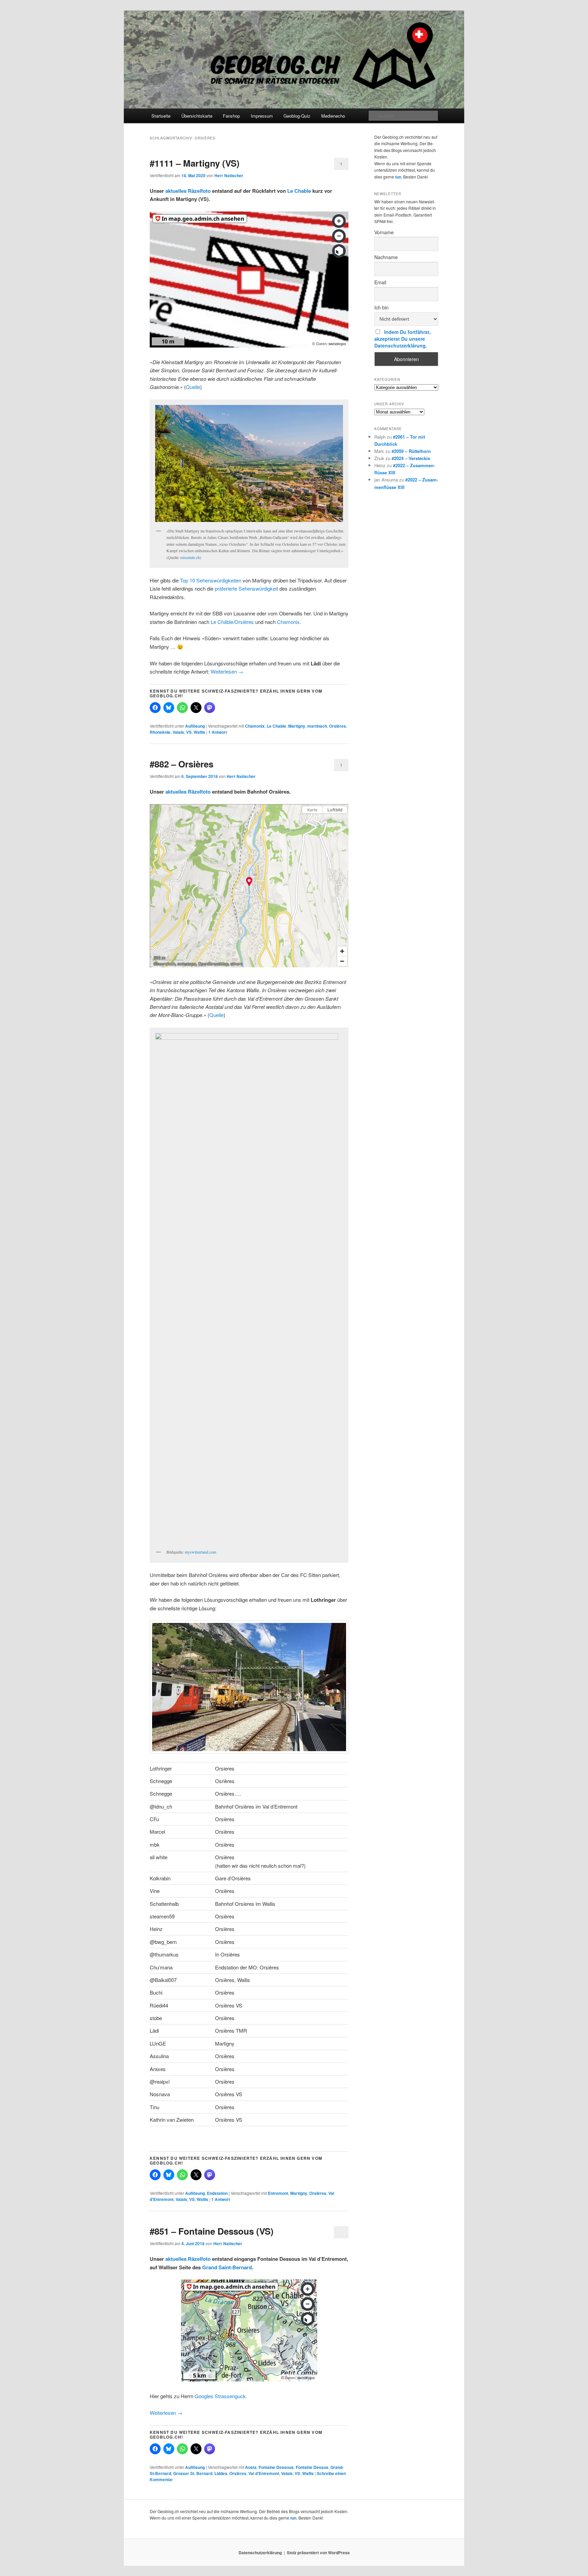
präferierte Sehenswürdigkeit (246, 588)
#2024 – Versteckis (411, 458)
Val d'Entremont (264, 2473)
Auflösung (195, 726)
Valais (178, 732)
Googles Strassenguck (220, 2396)
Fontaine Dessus (312, 2467)
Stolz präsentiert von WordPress (318, 2553)
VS (189, 732)
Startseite (161, 116)
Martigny (297, 726)
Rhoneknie (160, 732)
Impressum (262, 116)
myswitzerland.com (200, 1552)
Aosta (251, 2467)
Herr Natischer (229, 175)
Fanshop (231, 116)
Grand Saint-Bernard (227, 2267)
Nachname (386, 257)
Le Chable (299, 191)
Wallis (199, 732)
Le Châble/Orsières (232, 622)
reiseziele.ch (190, 557)
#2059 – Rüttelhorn (411, 451)
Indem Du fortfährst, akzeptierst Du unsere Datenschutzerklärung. (403, 339)
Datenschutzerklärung (260, 2553)
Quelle (193, 387)
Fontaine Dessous (276, 2467)
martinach (317, 726)
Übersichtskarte (197, 116)
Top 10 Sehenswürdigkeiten (211, 580)
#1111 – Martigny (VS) (195, 163)
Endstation (217, 2193)
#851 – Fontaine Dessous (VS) (212, 2231)
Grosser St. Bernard (193, 2473)
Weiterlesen (227, 671)
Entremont (278, 2193)
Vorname (384, 232)
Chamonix (288, 622)
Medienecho (333, 116)
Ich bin (381, 307)
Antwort (218, 732)
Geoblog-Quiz (297, 116)
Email (380, 282)
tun (398, 177)
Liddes (221, 2473)
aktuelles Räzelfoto (188, 191)
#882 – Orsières (182, 764)
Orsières (338, 726)
